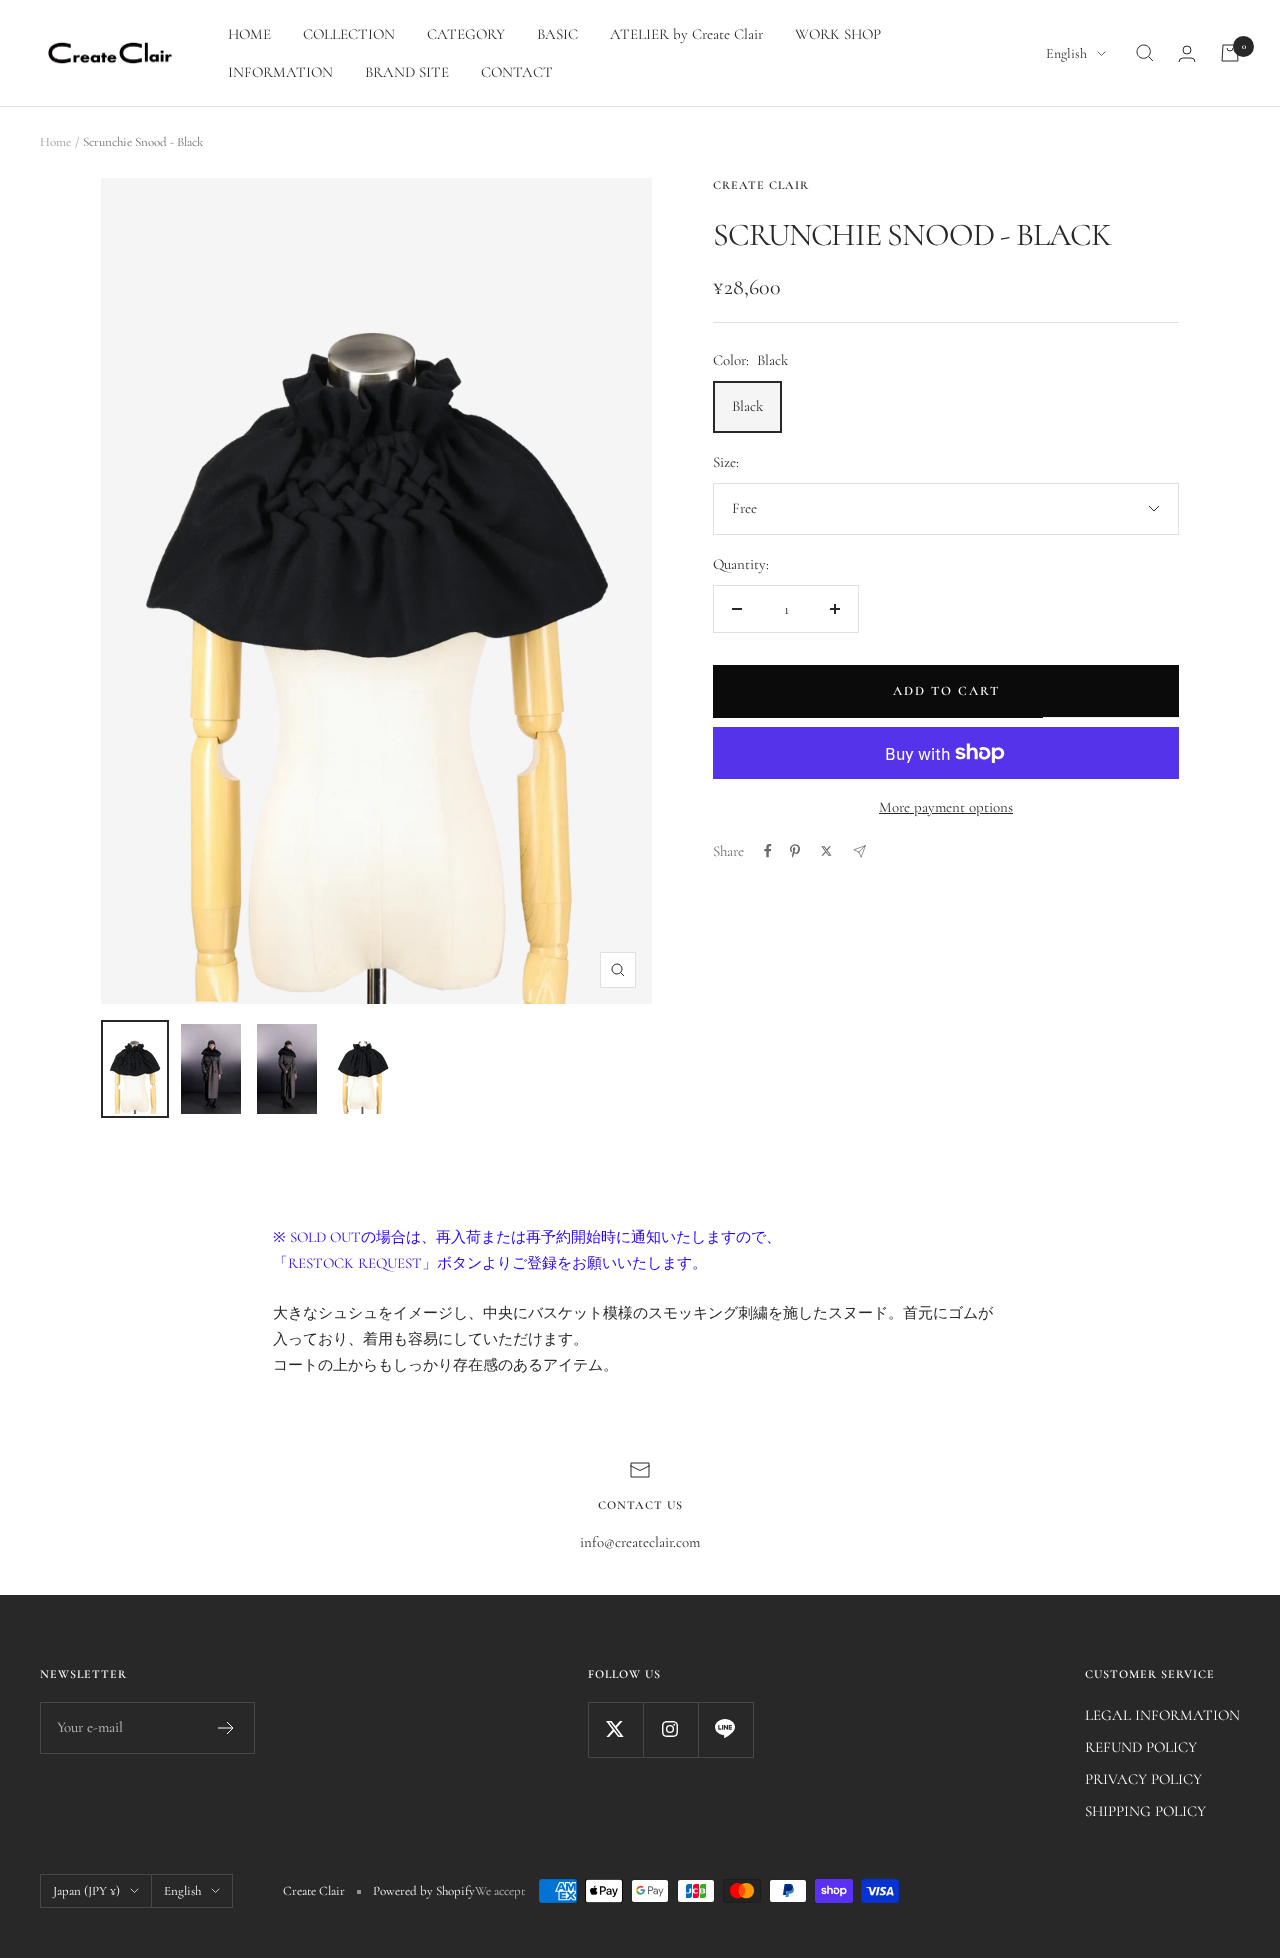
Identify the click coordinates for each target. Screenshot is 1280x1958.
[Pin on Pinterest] (795, 851)
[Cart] (1230, 53)
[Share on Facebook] (768, 851)
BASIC (557, 34)
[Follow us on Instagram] (670, 1729)
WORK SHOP (838, 34)
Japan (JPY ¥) (86, 1891)
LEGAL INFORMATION (1162, 1715)
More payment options (946, 807)
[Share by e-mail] (859, 851)
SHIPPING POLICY (1145, 1811)
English (1066, 53)
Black (747, 406)
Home (55, 142)
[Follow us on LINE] (725, 1729)
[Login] (1187, 53)
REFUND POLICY (1141, 1747)
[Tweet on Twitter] (826, 851)
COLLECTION (349, 34)
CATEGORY (466, 34)
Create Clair (761, 185)
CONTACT (517, 72)
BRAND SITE (407, 72)
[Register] (226, 1728)
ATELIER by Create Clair (686, 34)
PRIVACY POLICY (1143, 1779)
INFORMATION (280, 72)
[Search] (1145, 53)
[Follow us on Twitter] (615, 1729)
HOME (249, 34)
